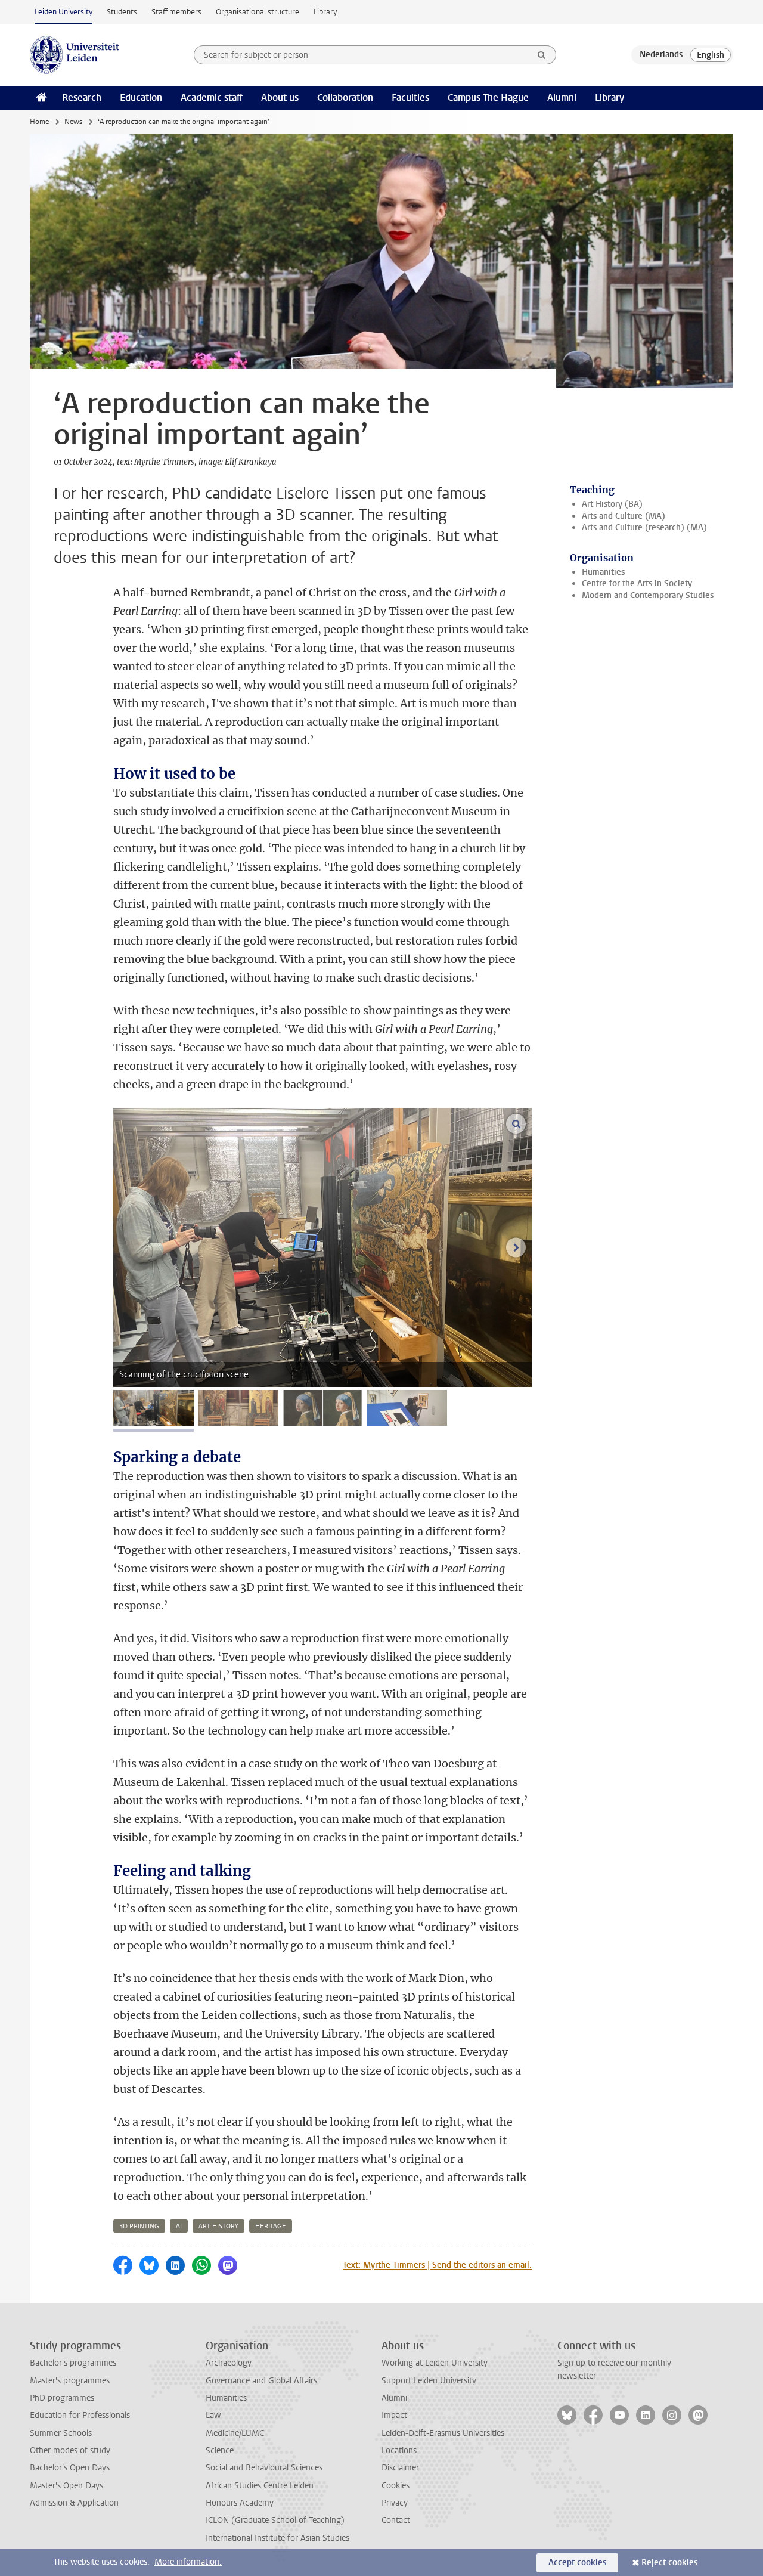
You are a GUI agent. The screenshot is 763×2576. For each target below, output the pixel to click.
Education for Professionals (80, 2415)
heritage (271, 2226)
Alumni (562, 97)
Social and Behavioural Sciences (264, 2468)
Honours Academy (240, 2503)
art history (218, 2226)
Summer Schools (61, 2433)
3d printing (139, 2226)
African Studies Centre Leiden (260, 2486)
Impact (394, 2415)
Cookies (396, 2486)
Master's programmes (70, 2381)
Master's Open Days (66, 2486)
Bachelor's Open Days (70, 2468)
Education (141, 97)
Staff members (176, 12)
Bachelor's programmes (73, 2363)
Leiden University (63, 12)
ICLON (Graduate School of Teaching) (275, 2520)
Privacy (395, 2503)
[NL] (661, 55)
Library (325, 12)
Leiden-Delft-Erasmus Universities (443, 2433)
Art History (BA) (612, 504)
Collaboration (345, 97)
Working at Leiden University (435, 2363)
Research (82, 97)
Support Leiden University (429, 2381)
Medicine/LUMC (235, 2433)
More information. (188, 2562)
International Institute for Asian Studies (277, 2538)
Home (39, 122)
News (73, 122)
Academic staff (212, 97)
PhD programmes (62, 2398)
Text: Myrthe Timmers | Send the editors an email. (437, 2265)
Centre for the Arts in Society (637, 583)
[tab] (153, 1408)
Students (122, 12)
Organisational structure (258, 12)
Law (213, 2415)
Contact (396, 2520)
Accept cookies (577, 2563)
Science (220, 2450)
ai (179, 2226)
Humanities (603, 572)
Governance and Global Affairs (261, 2381)
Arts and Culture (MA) (624, 516)
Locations (399, 2450)
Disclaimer (400, 2468)
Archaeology (229, 2363)
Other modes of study (70, 2450)
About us (280, 97)
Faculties (410, 97)
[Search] (542, 55)
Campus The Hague (488, 97)
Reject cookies (669, 2563)
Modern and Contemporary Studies (648, 595)
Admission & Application (74, 2503)
